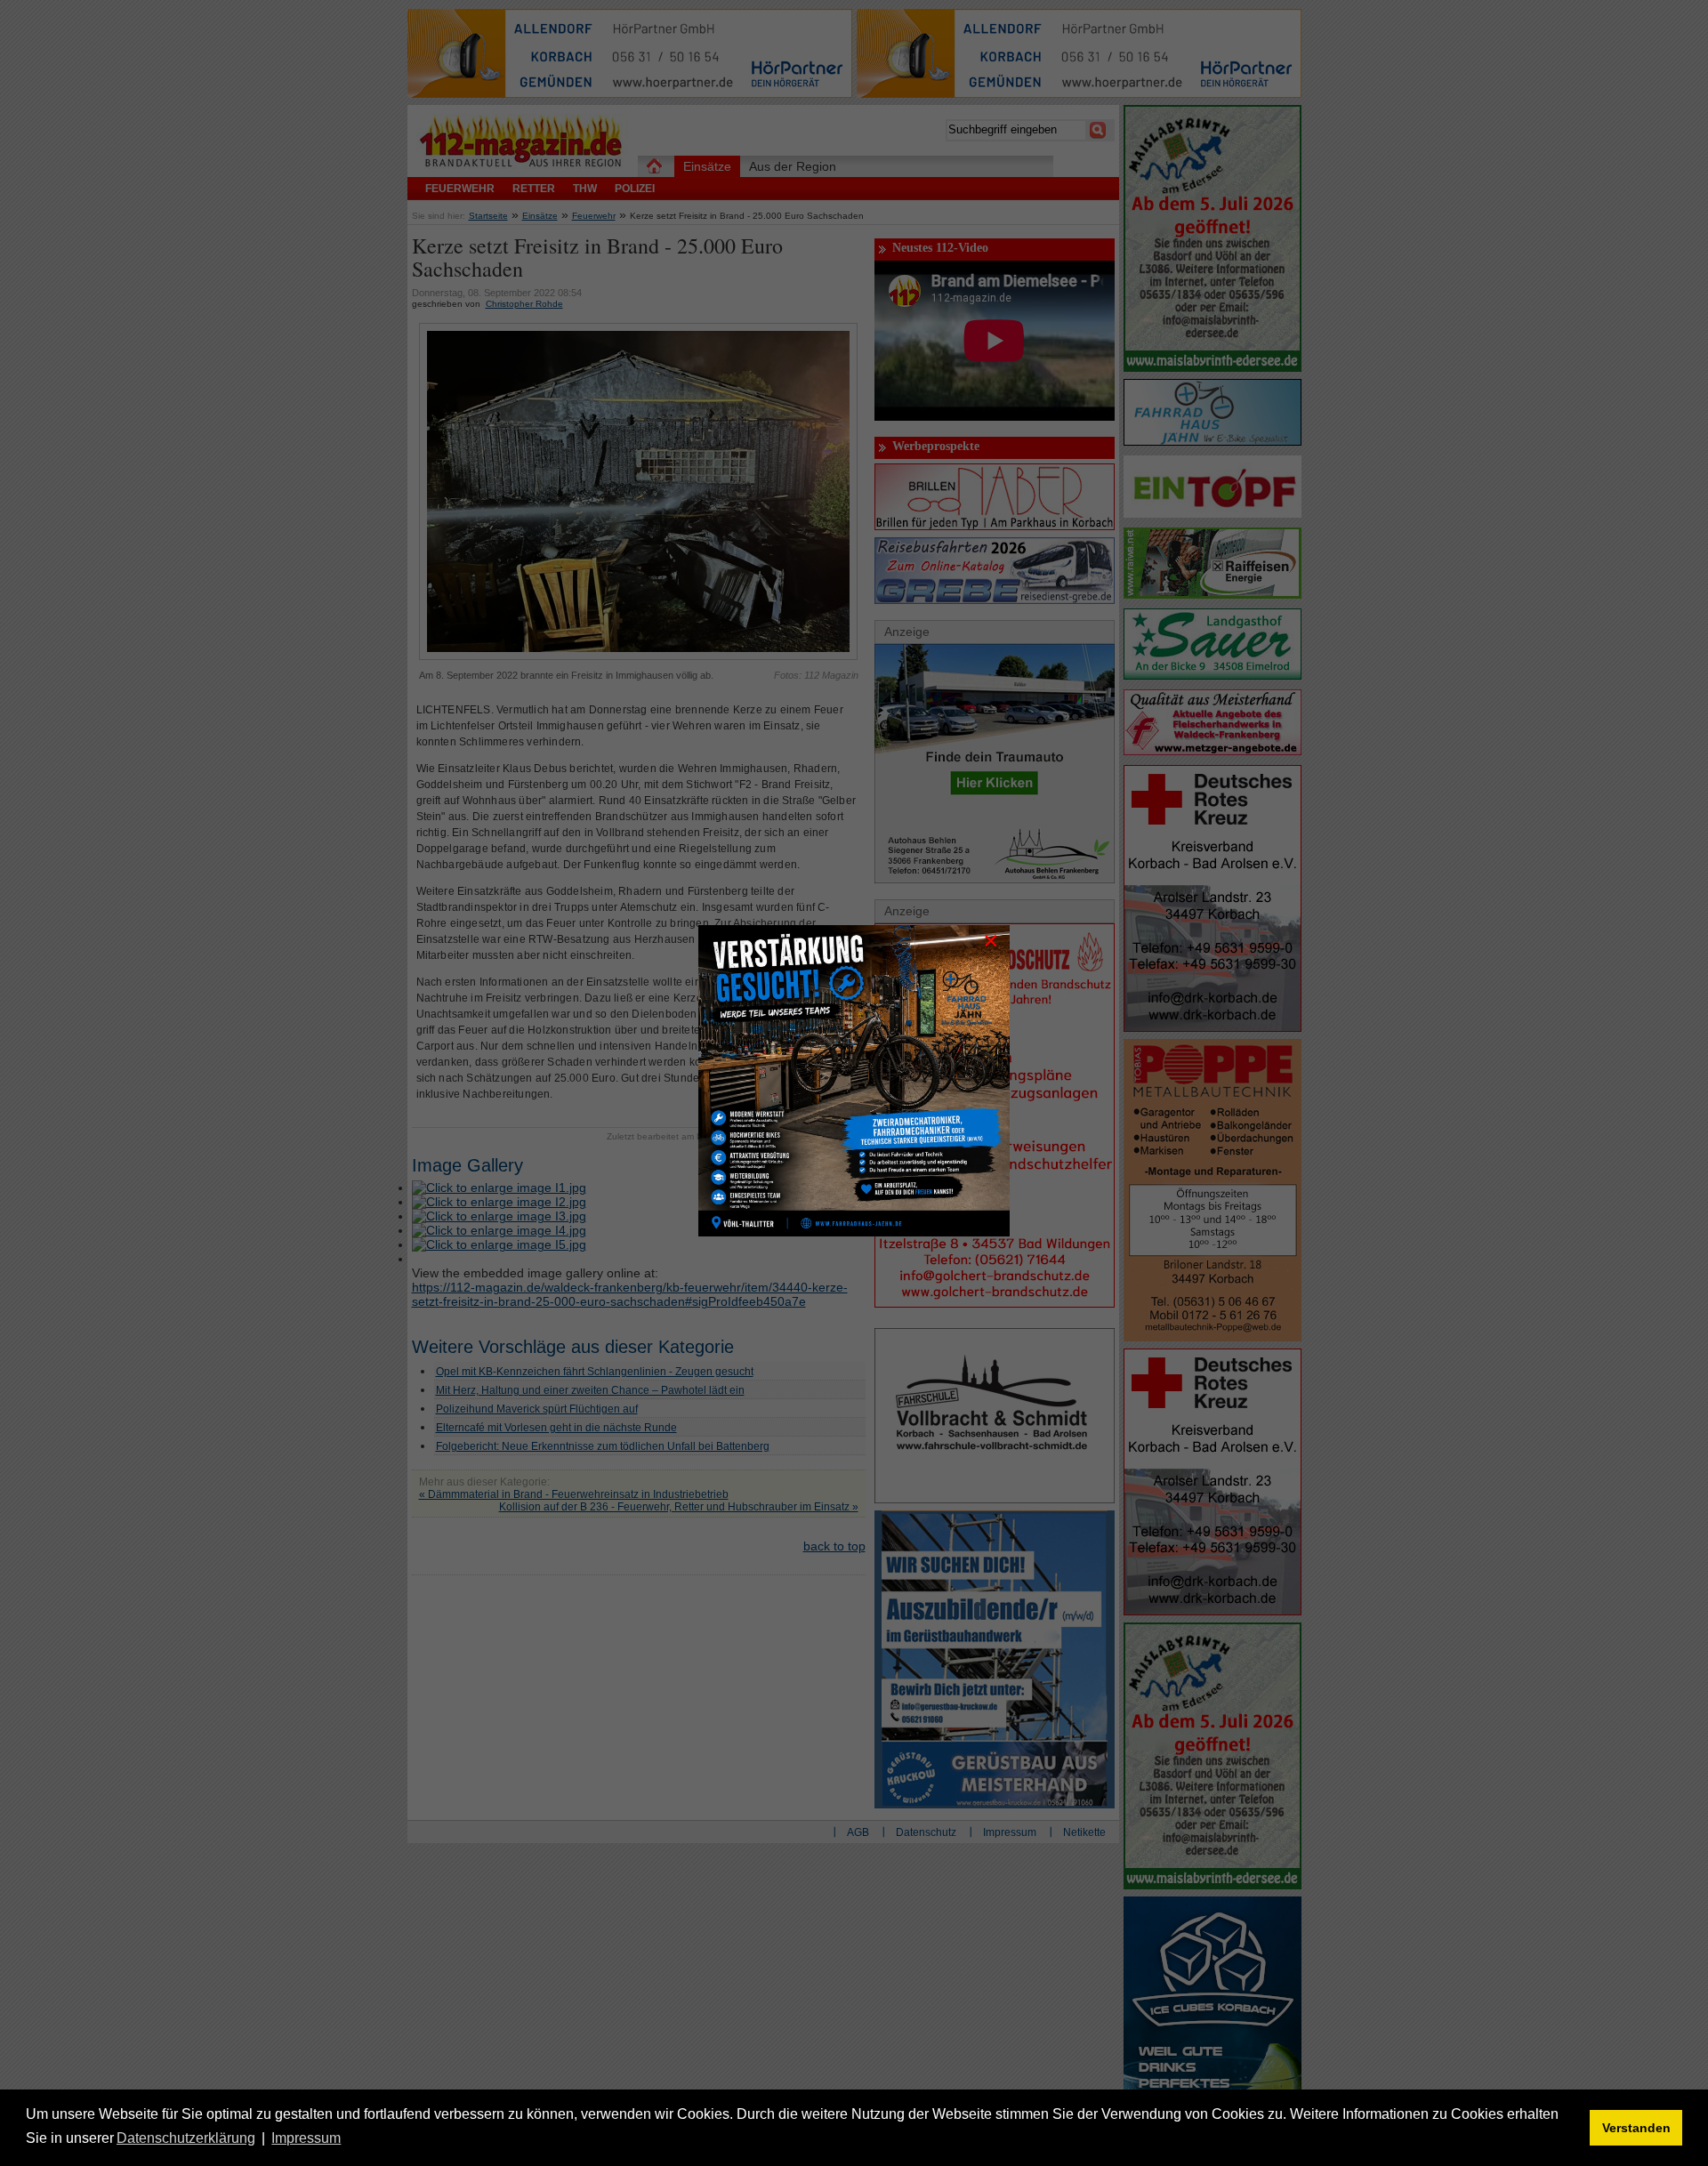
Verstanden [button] (1636, 2128)
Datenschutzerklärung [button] (186, 2138)
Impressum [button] (306, 2138)
